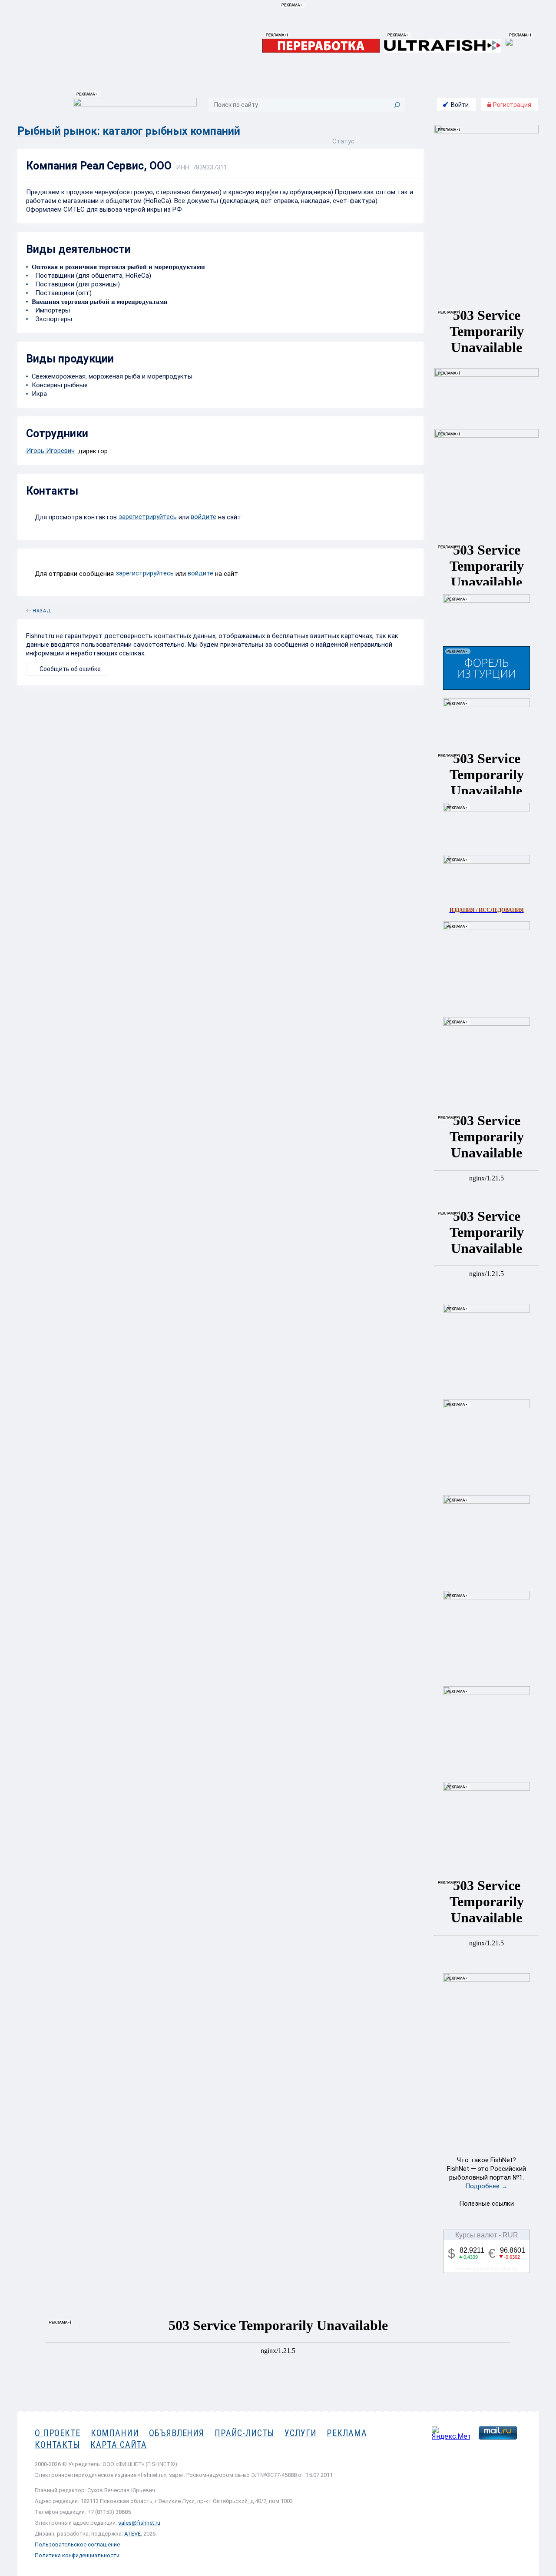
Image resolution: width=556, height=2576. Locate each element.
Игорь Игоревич (50, 451)
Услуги (300, 2433)
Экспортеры (52, 319)
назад (42, 609)
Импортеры (51, 310)
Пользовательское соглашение (77, 2544)
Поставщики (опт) (62, 293)
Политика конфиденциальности (77, 2555)
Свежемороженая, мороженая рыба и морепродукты (112, 376)
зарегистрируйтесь (148, 517)
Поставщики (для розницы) (76, 284)
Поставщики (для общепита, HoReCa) (91, 276)
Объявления (177, 2433)
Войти (460, 105)
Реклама (347, 2433)
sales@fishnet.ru (139, 2523)
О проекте (58, 2433)
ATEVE (132, 2534)
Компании (115, 2433)
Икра (39, 394)
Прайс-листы (244, 2433)
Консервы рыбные (60, 385)
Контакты (57, 2445)
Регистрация (511, 105)
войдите (204, 517)
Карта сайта (119, 2445)
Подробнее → (486, 2186)
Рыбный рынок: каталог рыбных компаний (129, 131)
